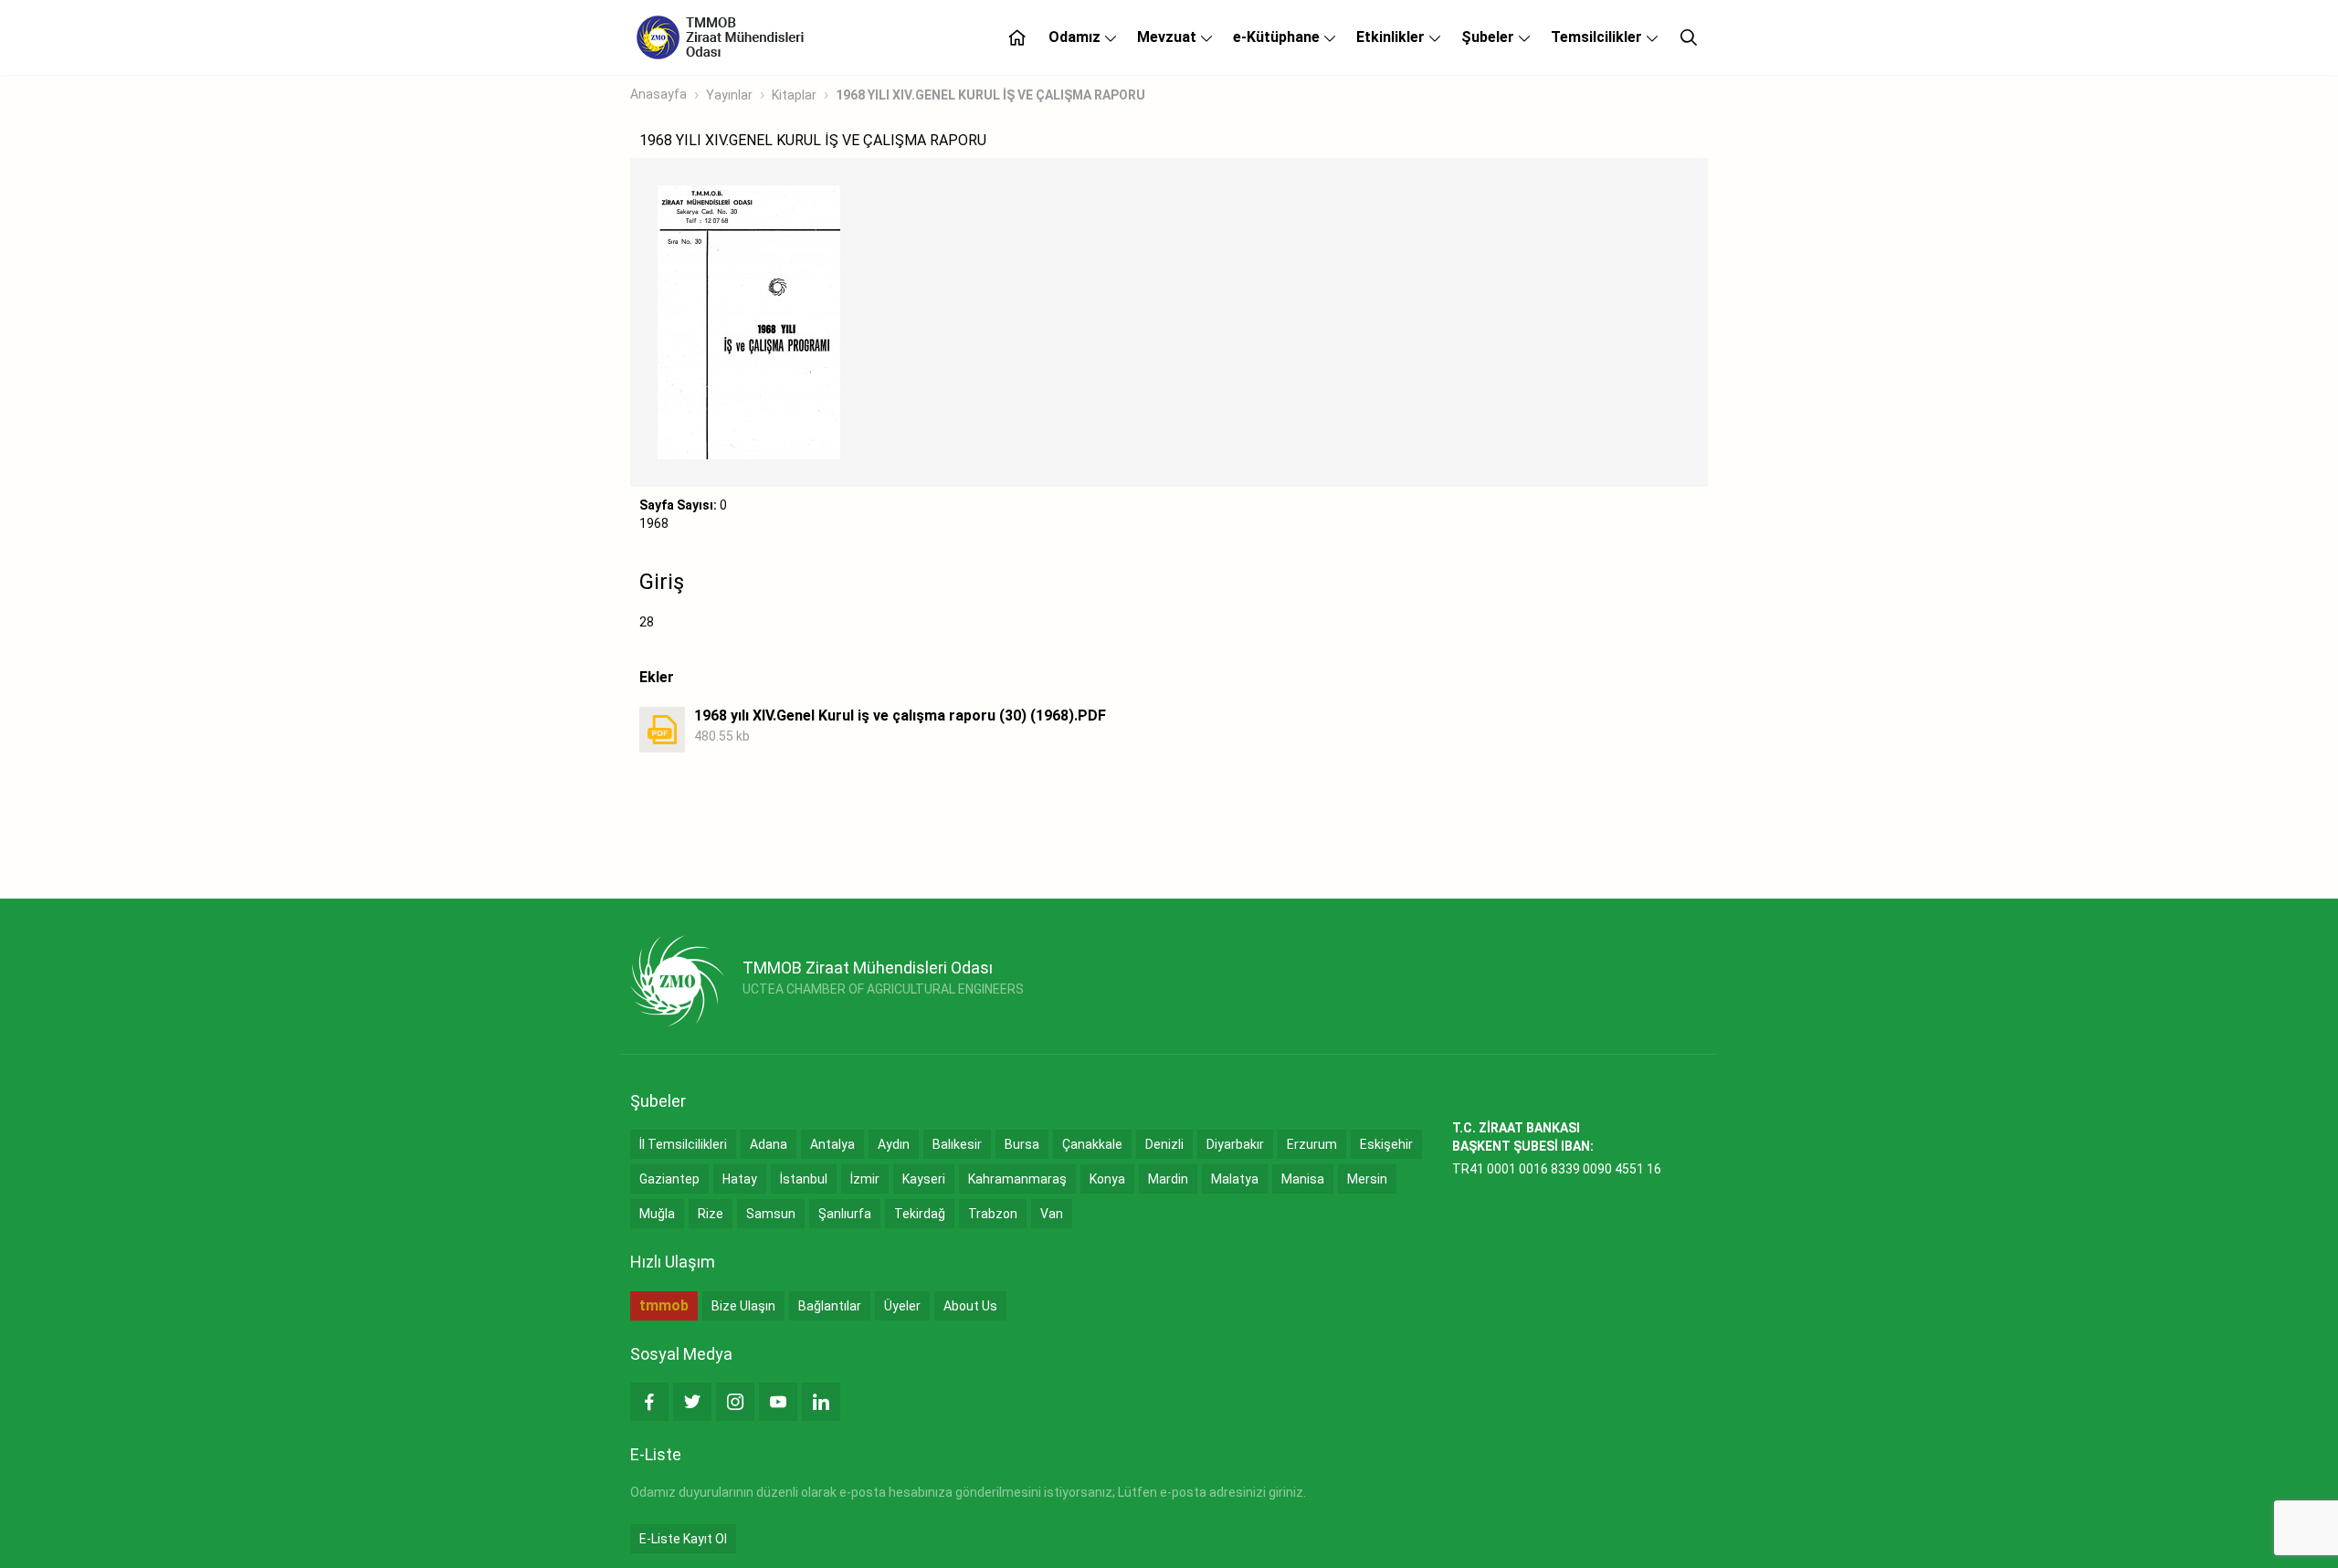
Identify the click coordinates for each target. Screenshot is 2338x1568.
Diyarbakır (1235, 1144)
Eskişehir (1386, 1144)
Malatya (1235, 1179)
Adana (769, 1144)
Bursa (1022, 1144)
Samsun (771, 1214)
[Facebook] (649, 1402)
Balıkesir (957, 1144)
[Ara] (1689, 37)
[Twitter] (692, 1402)
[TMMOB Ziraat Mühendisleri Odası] (677, 981)
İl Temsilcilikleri (683, 1144)
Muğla (657, 1214)
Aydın (894, 1144)
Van (1052, 1214)
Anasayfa (658, 94)
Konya (1107, 1179)
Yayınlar (729, 95)
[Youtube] (778, 1402)
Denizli (1164, 1144)
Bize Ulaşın (743, 1306)
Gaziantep (669, 1179)
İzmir (865, 1179)
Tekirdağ (920, 1214)
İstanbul (804, 1179)
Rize (711, 1214)
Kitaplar (794, 95)
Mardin (1168, 1179)
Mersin (1367, 1179)
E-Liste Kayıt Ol (683, 1539)
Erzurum (1312, 1144)
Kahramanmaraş (1017, 1179)
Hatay (740, 1179)
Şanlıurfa (845, 1214)
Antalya (832, 1144)
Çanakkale (1092, 1144)
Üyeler (902, 1306)
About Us (970, 1306)
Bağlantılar (830, 1306)
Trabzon (993, 1214)
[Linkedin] (821, 1402)
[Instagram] (735, 1402)
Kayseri (924, 1179)
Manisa (1303, 1179)
